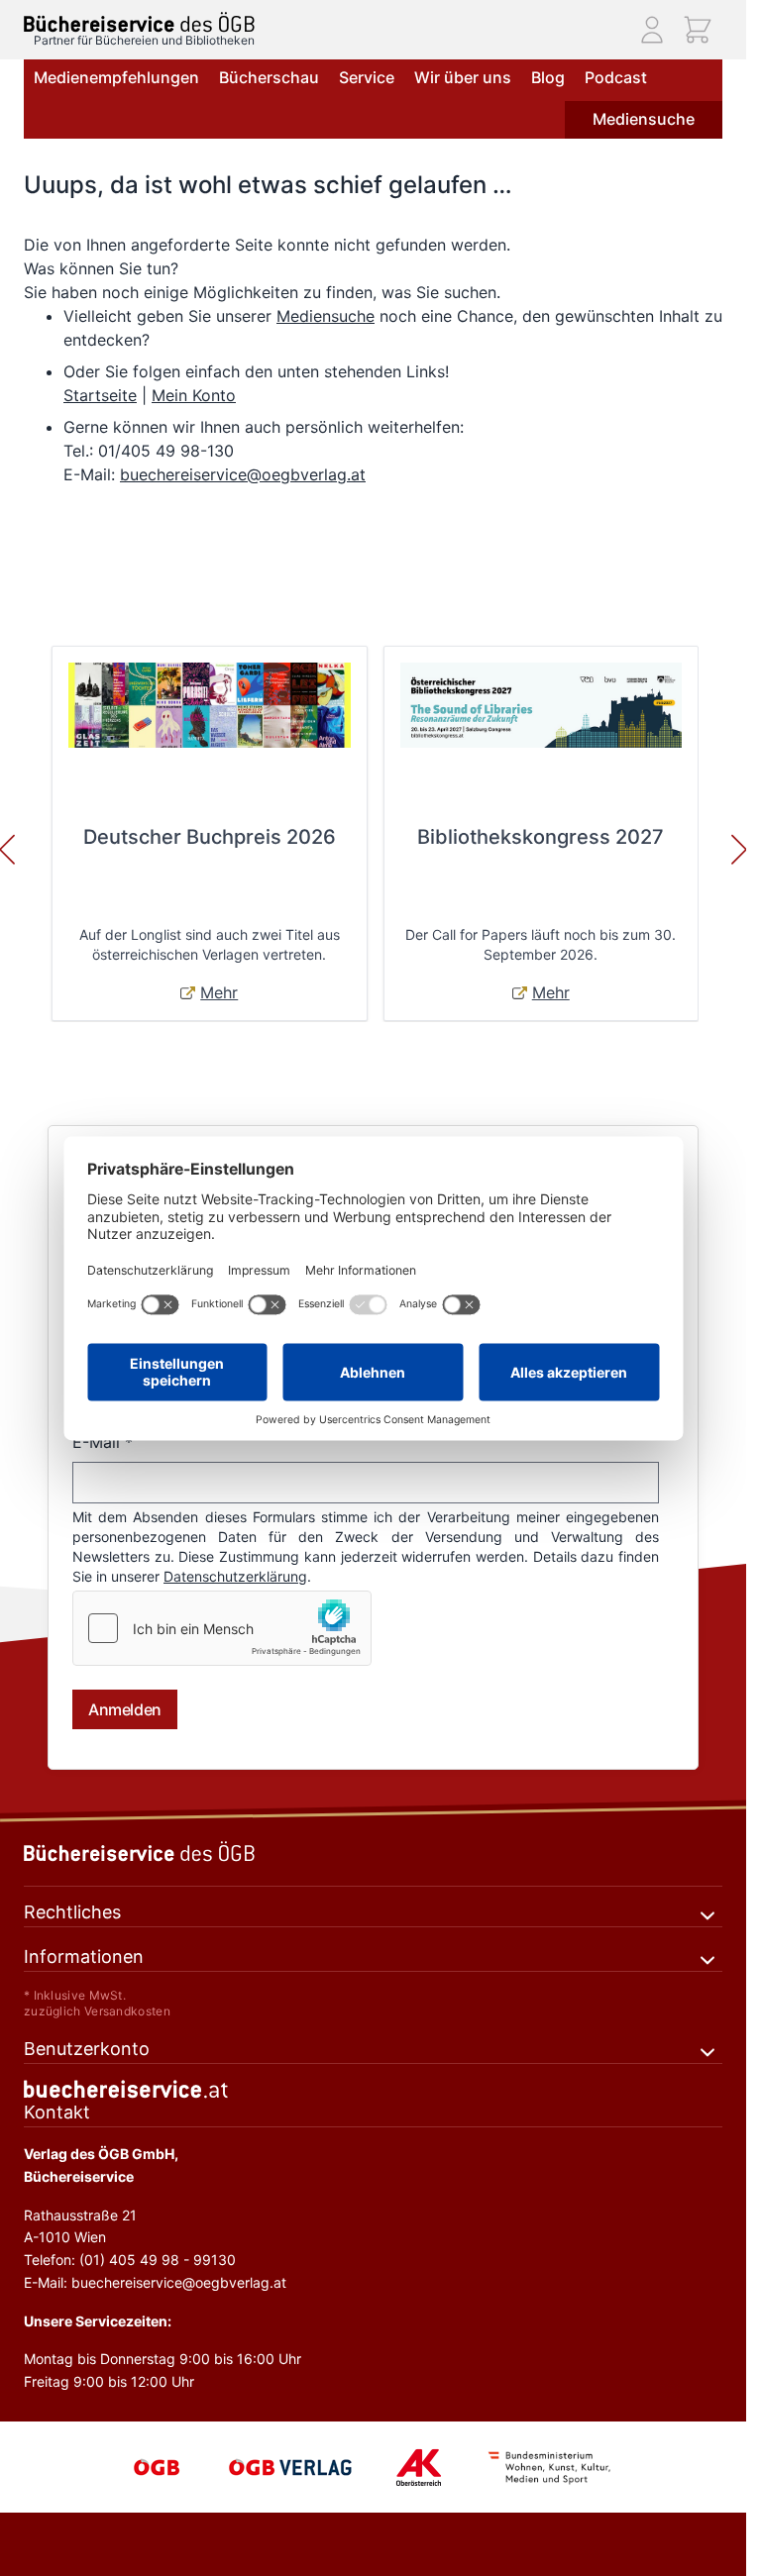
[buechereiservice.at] (373, 2089)
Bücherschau (269, 77)
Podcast (616, 77)
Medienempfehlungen (116, 77)
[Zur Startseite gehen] (139, 22)
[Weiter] (739, 850)
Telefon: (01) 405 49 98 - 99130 (130, 2260)
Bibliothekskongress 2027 (541, 837)
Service (367, 77)
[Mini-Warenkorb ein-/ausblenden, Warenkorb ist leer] (698, 30)
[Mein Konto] (652, 30)
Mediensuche (644, 119)
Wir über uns (463, 77)
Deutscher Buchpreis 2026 (210, 837)
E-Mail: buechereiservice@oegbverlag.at (155, 2282)
